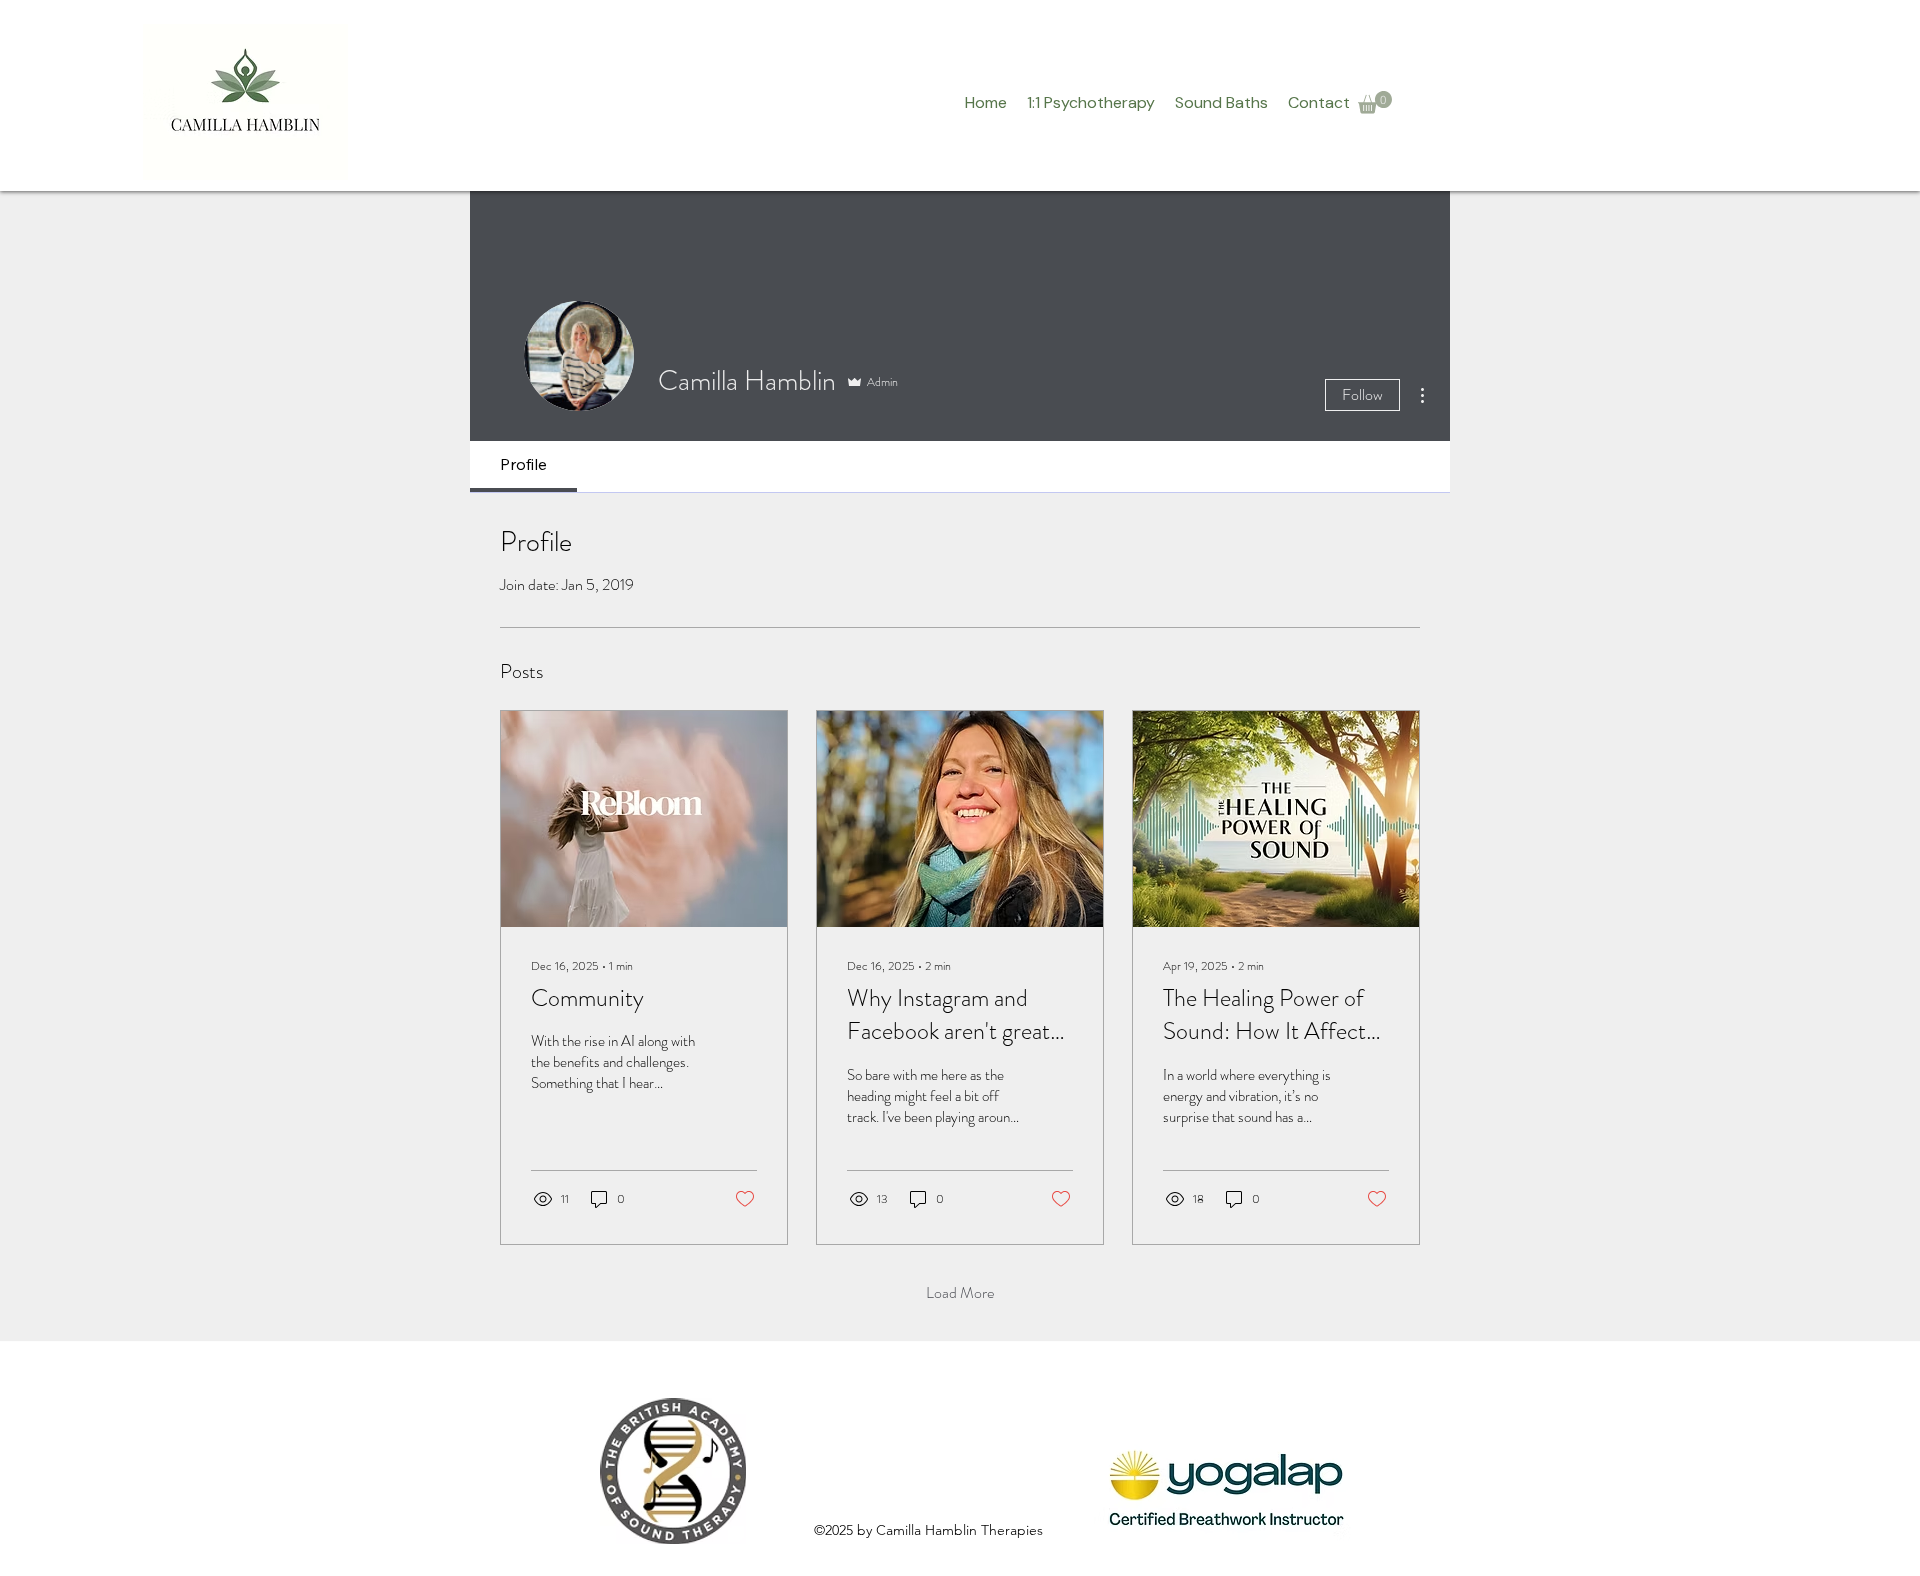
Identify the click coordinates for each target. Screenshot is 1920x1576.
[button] (1375, 102)
